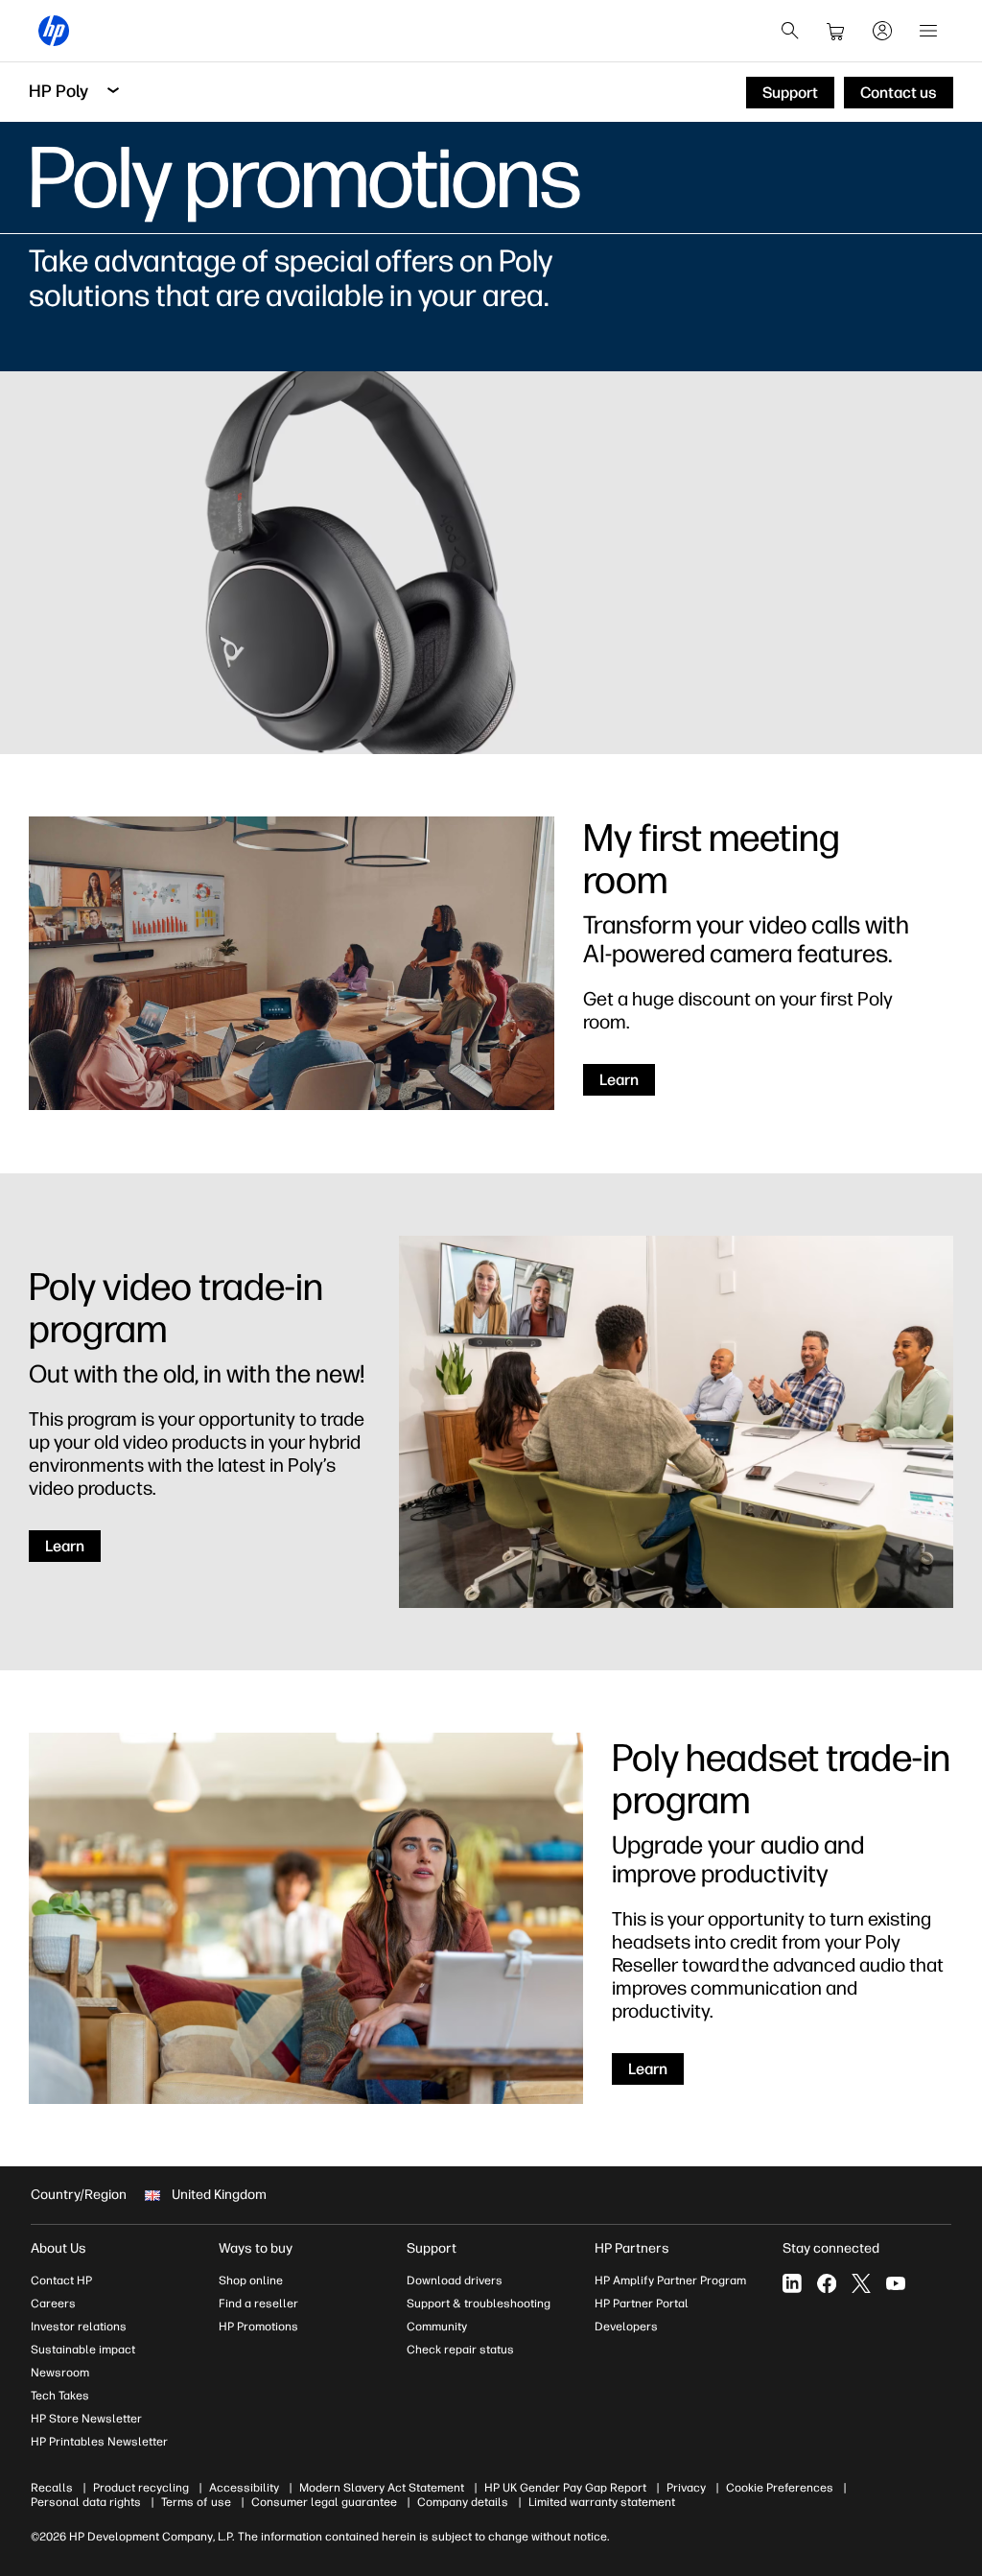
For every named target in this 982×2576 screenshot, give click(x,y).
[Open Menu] (928, 31)
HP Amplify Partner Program (670, 2281)
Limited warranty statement (602, 2502)
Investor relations (79, 2327)
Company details (463, 2502)
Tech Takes (60, 2396)
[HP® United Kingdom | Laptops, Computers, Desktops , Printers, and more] (54, 31)
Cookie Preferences (780, 2488)
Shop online (251, 2281)
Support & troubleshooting (479, 2304)
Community (437, 2327)
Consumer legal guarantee (324, 2502)
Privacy (686, 2488)
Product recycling (141, 2488)
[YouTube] (896, 2283)
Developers (626, 2327)
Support (432, 2248)
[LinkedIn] (792, 2283)
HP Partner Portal (642, 2304)
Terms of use (196, 2502)
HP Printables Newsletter (99, 2442)
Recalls (52, 2488)
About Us (58, 2248)
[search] (790, 31)
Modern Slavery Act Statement (382, 2488)
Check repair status (460, 2350)
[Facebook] (827, 2283)
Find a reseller (258, 2304)
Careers (53, 2304)
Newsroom (60, 2373)
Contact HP (61, 2281)
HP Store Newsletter (86, 2419)
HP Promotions (258, 2327)
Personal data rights (86, 2502)
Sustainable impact (83, 2350)
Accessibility (244, 2488)
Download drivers (455, 2281)
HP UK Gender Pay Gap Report (565, 2488)
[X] (861, 2283)
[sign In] (882, 31)
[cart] (836, 31)
